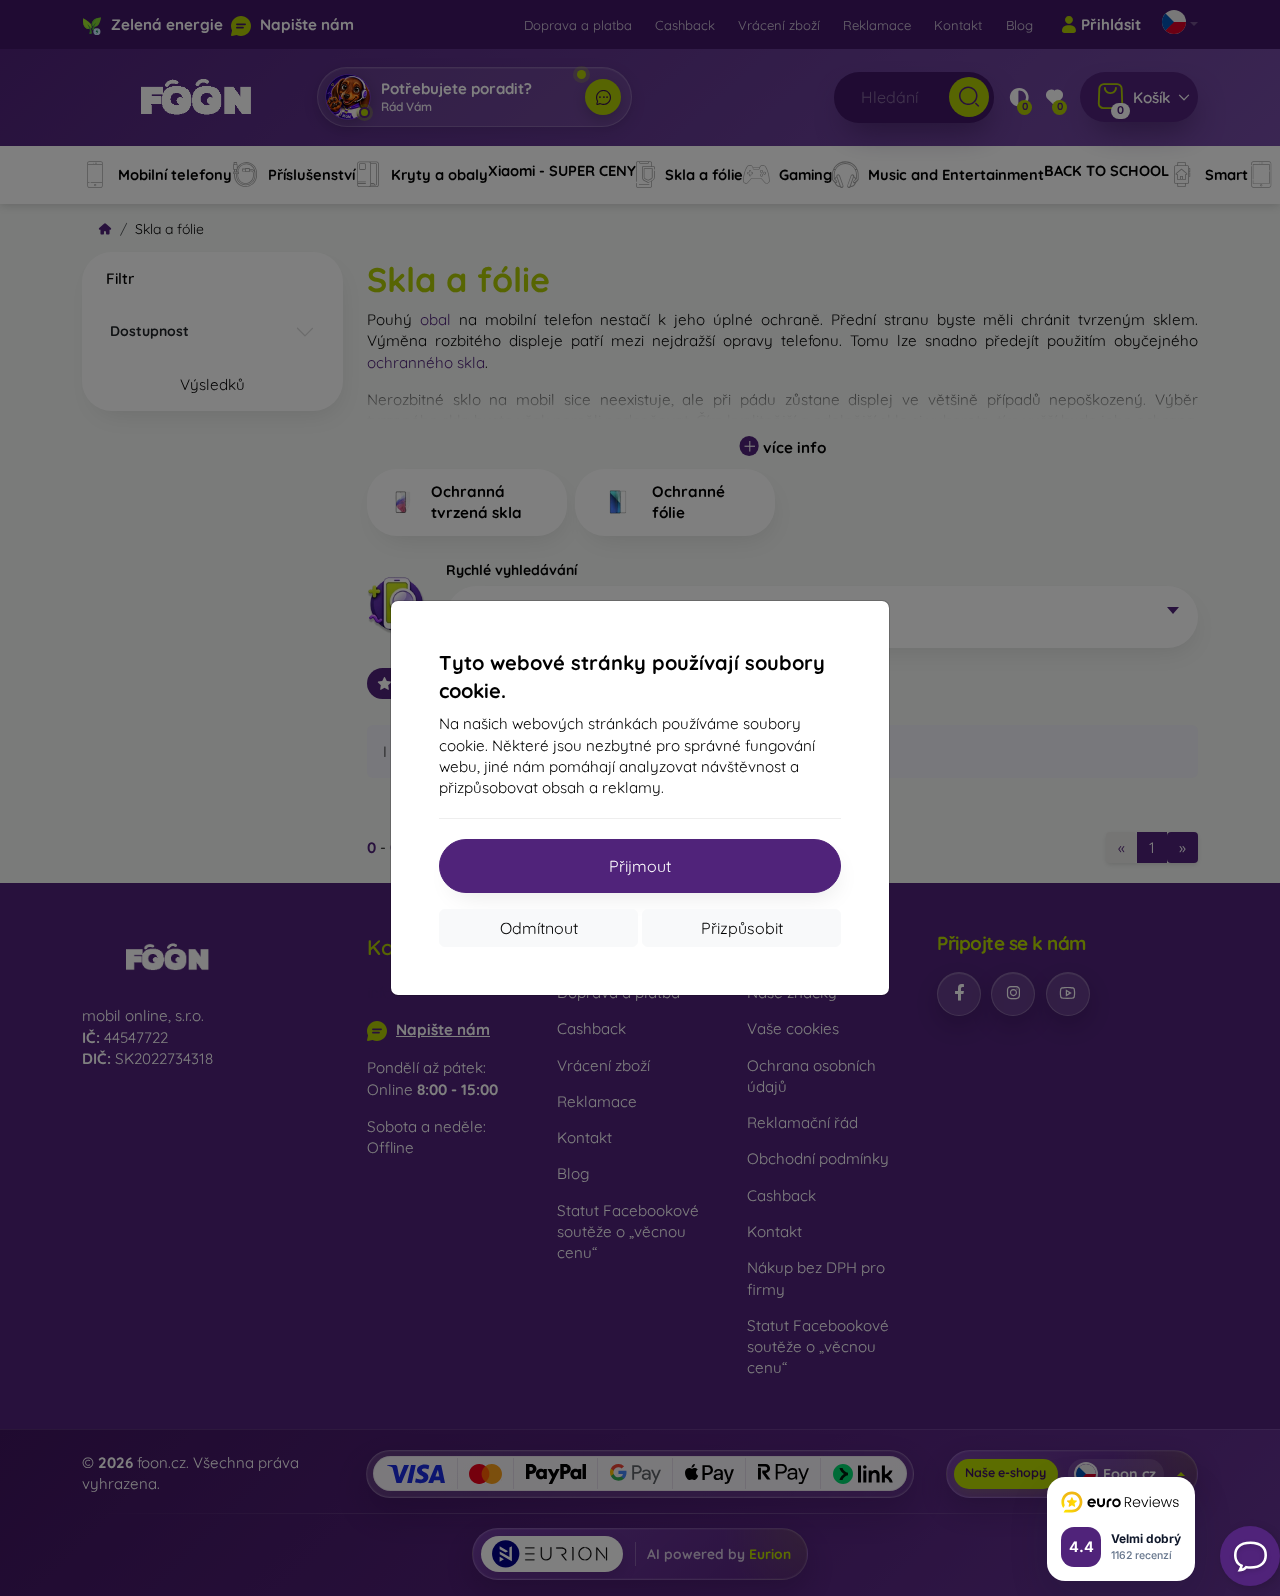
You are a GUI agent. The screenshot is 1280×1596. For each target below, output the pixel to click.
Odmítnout (539, 928)
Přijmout (640, 866)
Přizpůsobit (742, 928)
